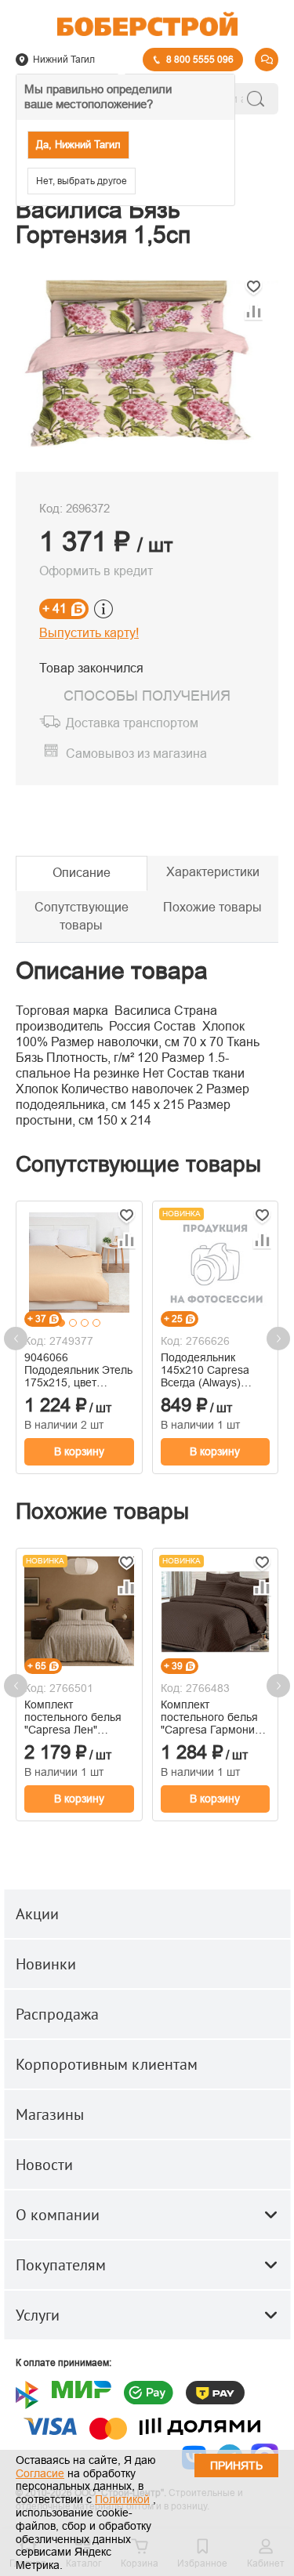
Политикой (122, 2499)
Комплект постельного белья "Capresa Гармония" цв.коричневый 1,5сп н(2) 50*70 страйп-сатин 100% (214, 1717)
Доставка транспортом (132, 724)
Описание (82, 873)
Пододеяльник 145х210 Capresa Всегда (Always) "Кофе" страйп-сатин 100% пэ (214, 1370)
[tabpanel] (79, 1262)
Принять (236, 2465)
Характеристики (213, 872)
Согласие (40, 2473)
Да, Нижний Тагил (78, 145)
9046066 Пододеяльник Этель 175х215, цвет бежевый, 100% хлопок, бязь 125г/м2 (78, 1370)
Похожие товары (212, 907)
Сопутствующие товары (82, 916)
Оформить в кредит (96, 571)
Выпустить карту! (89, 633)
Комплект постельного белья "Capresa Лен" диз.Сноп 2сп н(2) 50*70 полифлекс (73, 1717)
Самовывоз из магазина (136, 754)
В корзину (79, 1451)
